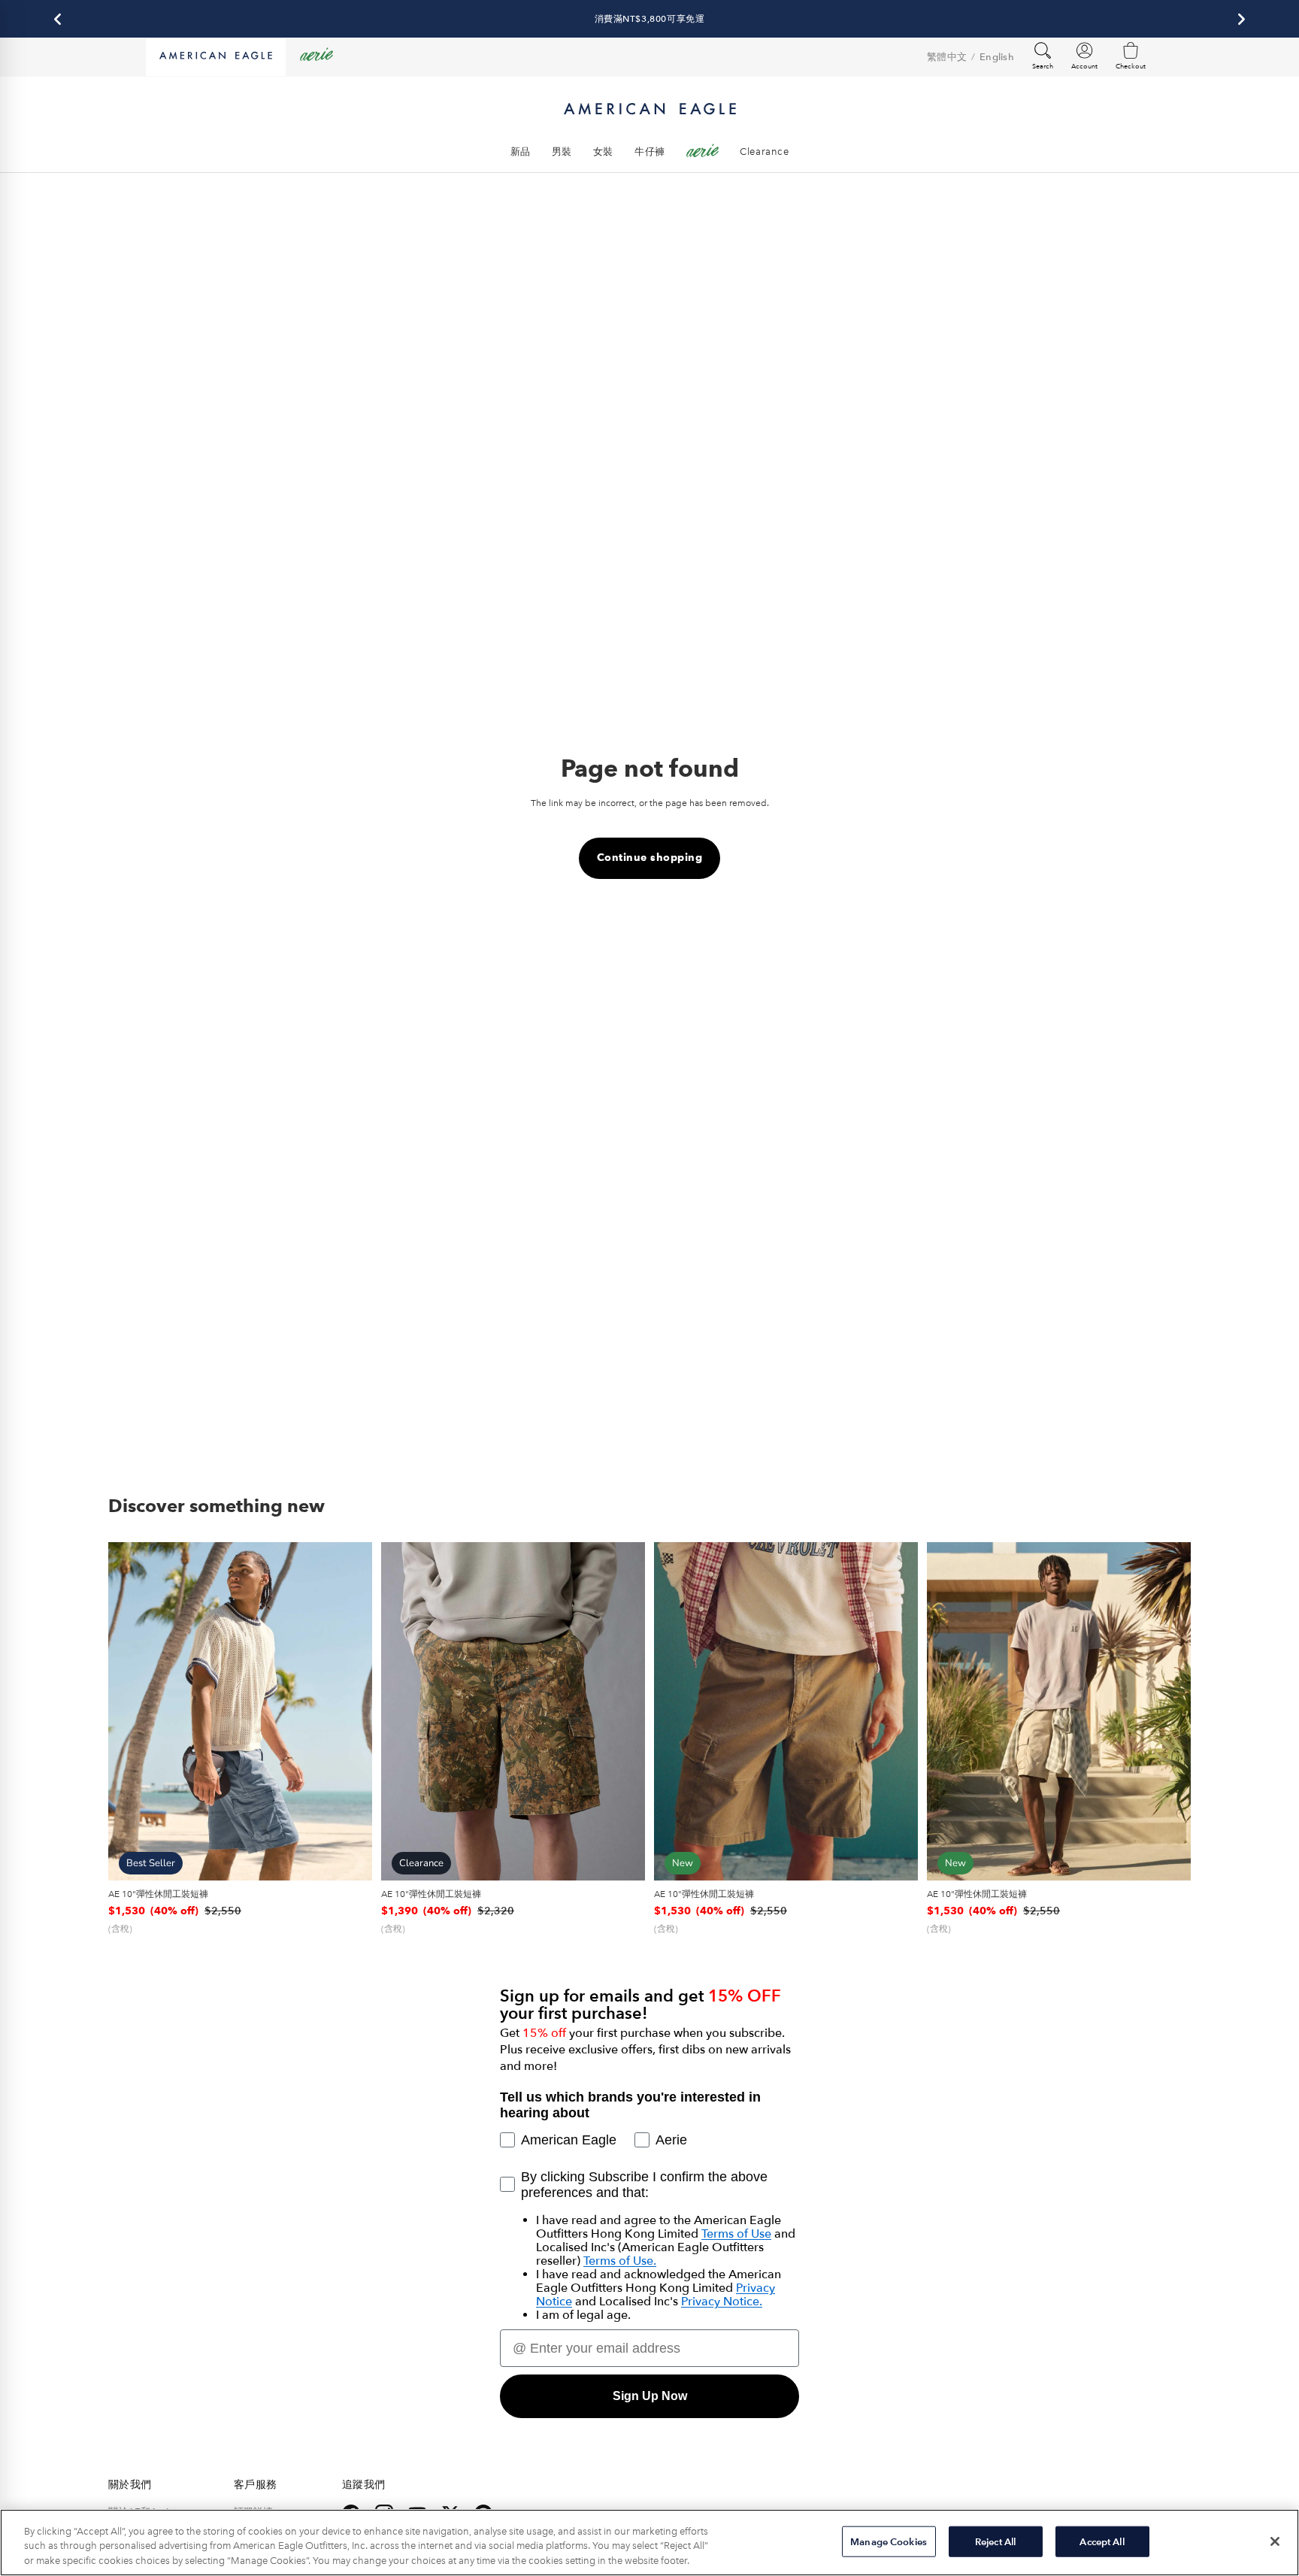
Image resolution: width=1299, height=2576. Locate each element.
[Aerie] (316, 57)
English (997, 57)
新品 (521, 152)
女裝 (603, 152)
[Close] (1275, 2541)
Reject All (995, 2541)
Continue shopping (650, 858)
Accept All (1102, 2541)
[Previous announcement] (58, 19)
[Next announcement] (1241, 19)
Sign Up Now (650, 2396)
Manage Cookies (889, 2541)
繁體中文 (947, 57)
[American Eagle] (216, 57)
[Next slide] (350, 1711)
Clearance (764, 152)
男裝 (562, 152)
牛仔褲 (650, 152)
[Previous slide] (131, 1711)
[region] (649, 2543)
